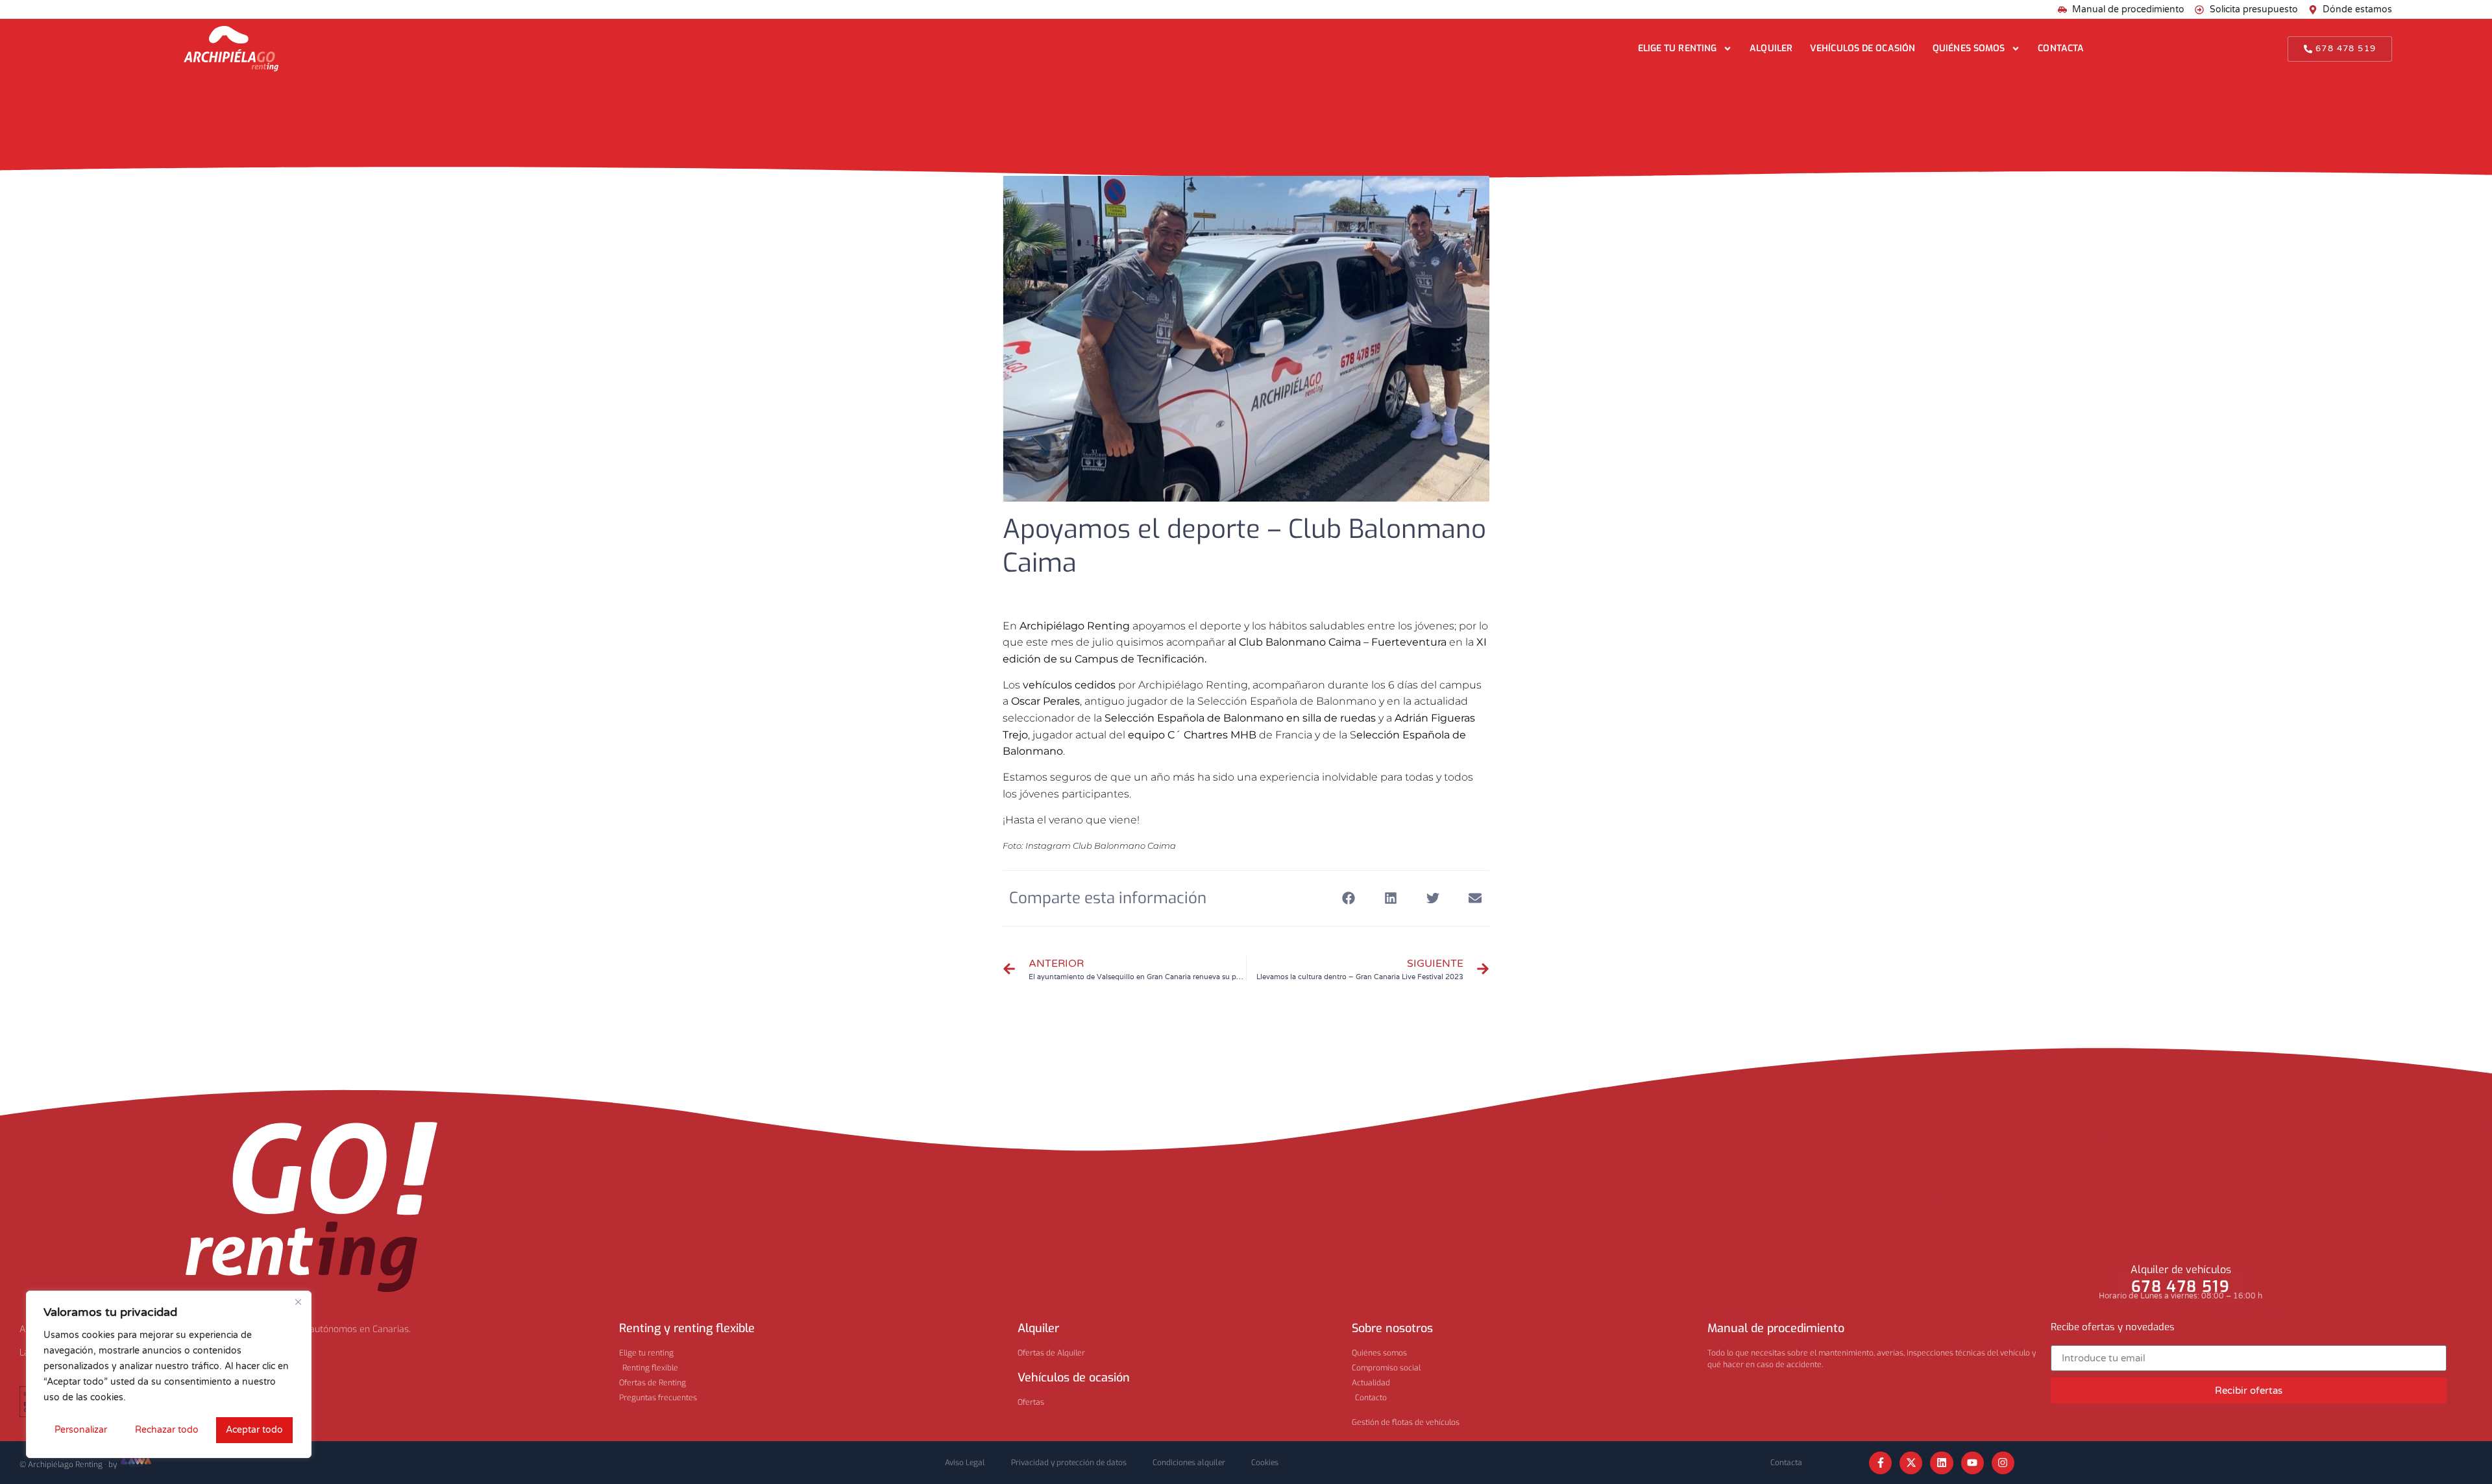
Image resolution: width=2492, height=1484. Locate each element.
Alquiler (1771, 48)
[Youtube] (1973, 1463)
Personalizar (81, 1430)
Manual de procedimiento (1776, 1328)
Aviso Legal (965, 1463)
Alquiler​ (1038, 1328)
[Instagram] (2003, 1463)
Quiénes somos (1969, 48)
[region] (169, 1374)
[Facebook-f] (1880, 1463)
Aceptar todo (254, 1430)
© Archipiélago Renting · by (69, 1465)
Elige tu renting (1678, 48)
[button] (1348, 898)
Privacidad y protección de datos (1069, 1463)
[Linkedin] (1941, 1463)
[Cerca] (298, 1302)
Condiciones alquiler (1189, 1463)
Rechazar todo (167, 1430)
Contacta (2061, 48)
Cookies (1265, 1463)
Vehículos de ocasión (1863, 48)
